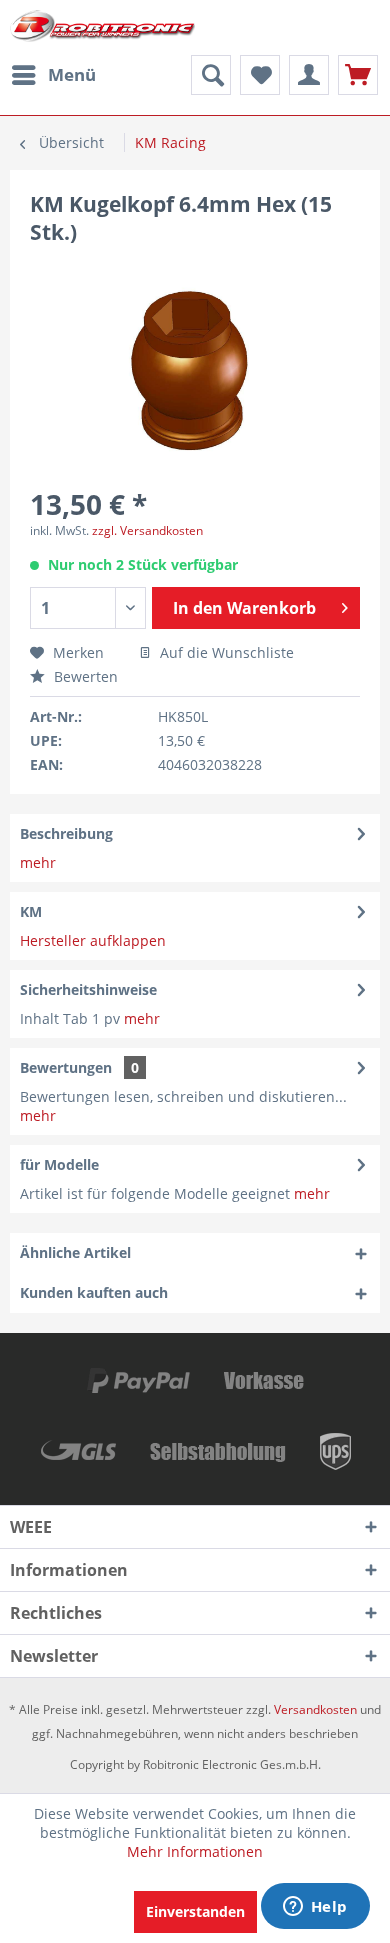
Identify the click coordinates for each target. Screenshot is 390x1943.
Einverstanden (195, 1911)
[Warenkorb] (358, 75)
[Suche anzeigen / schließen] (211, 75)
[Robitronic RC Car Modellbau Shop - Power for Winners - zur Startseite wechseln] (102, 27)
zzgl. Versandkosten (147, 530)
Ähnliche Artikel (75, 1252)
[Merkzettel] (260, 75)
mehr (38, 862)
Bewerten (84, 676)
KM (31, 911)
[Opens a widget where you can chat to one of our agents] (315, 1908)
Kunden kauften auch (94, 1292)
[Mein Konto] (309, 75)
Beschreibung (66, 833)
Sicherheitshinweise (88, 989)
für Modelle (59, 1164)
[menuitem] (53, 75)
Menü (72, 74)
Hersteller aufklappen (93, 940)
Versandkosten (315, 1709)
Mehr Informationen (195, 1851)
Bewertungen (66, 1067)
